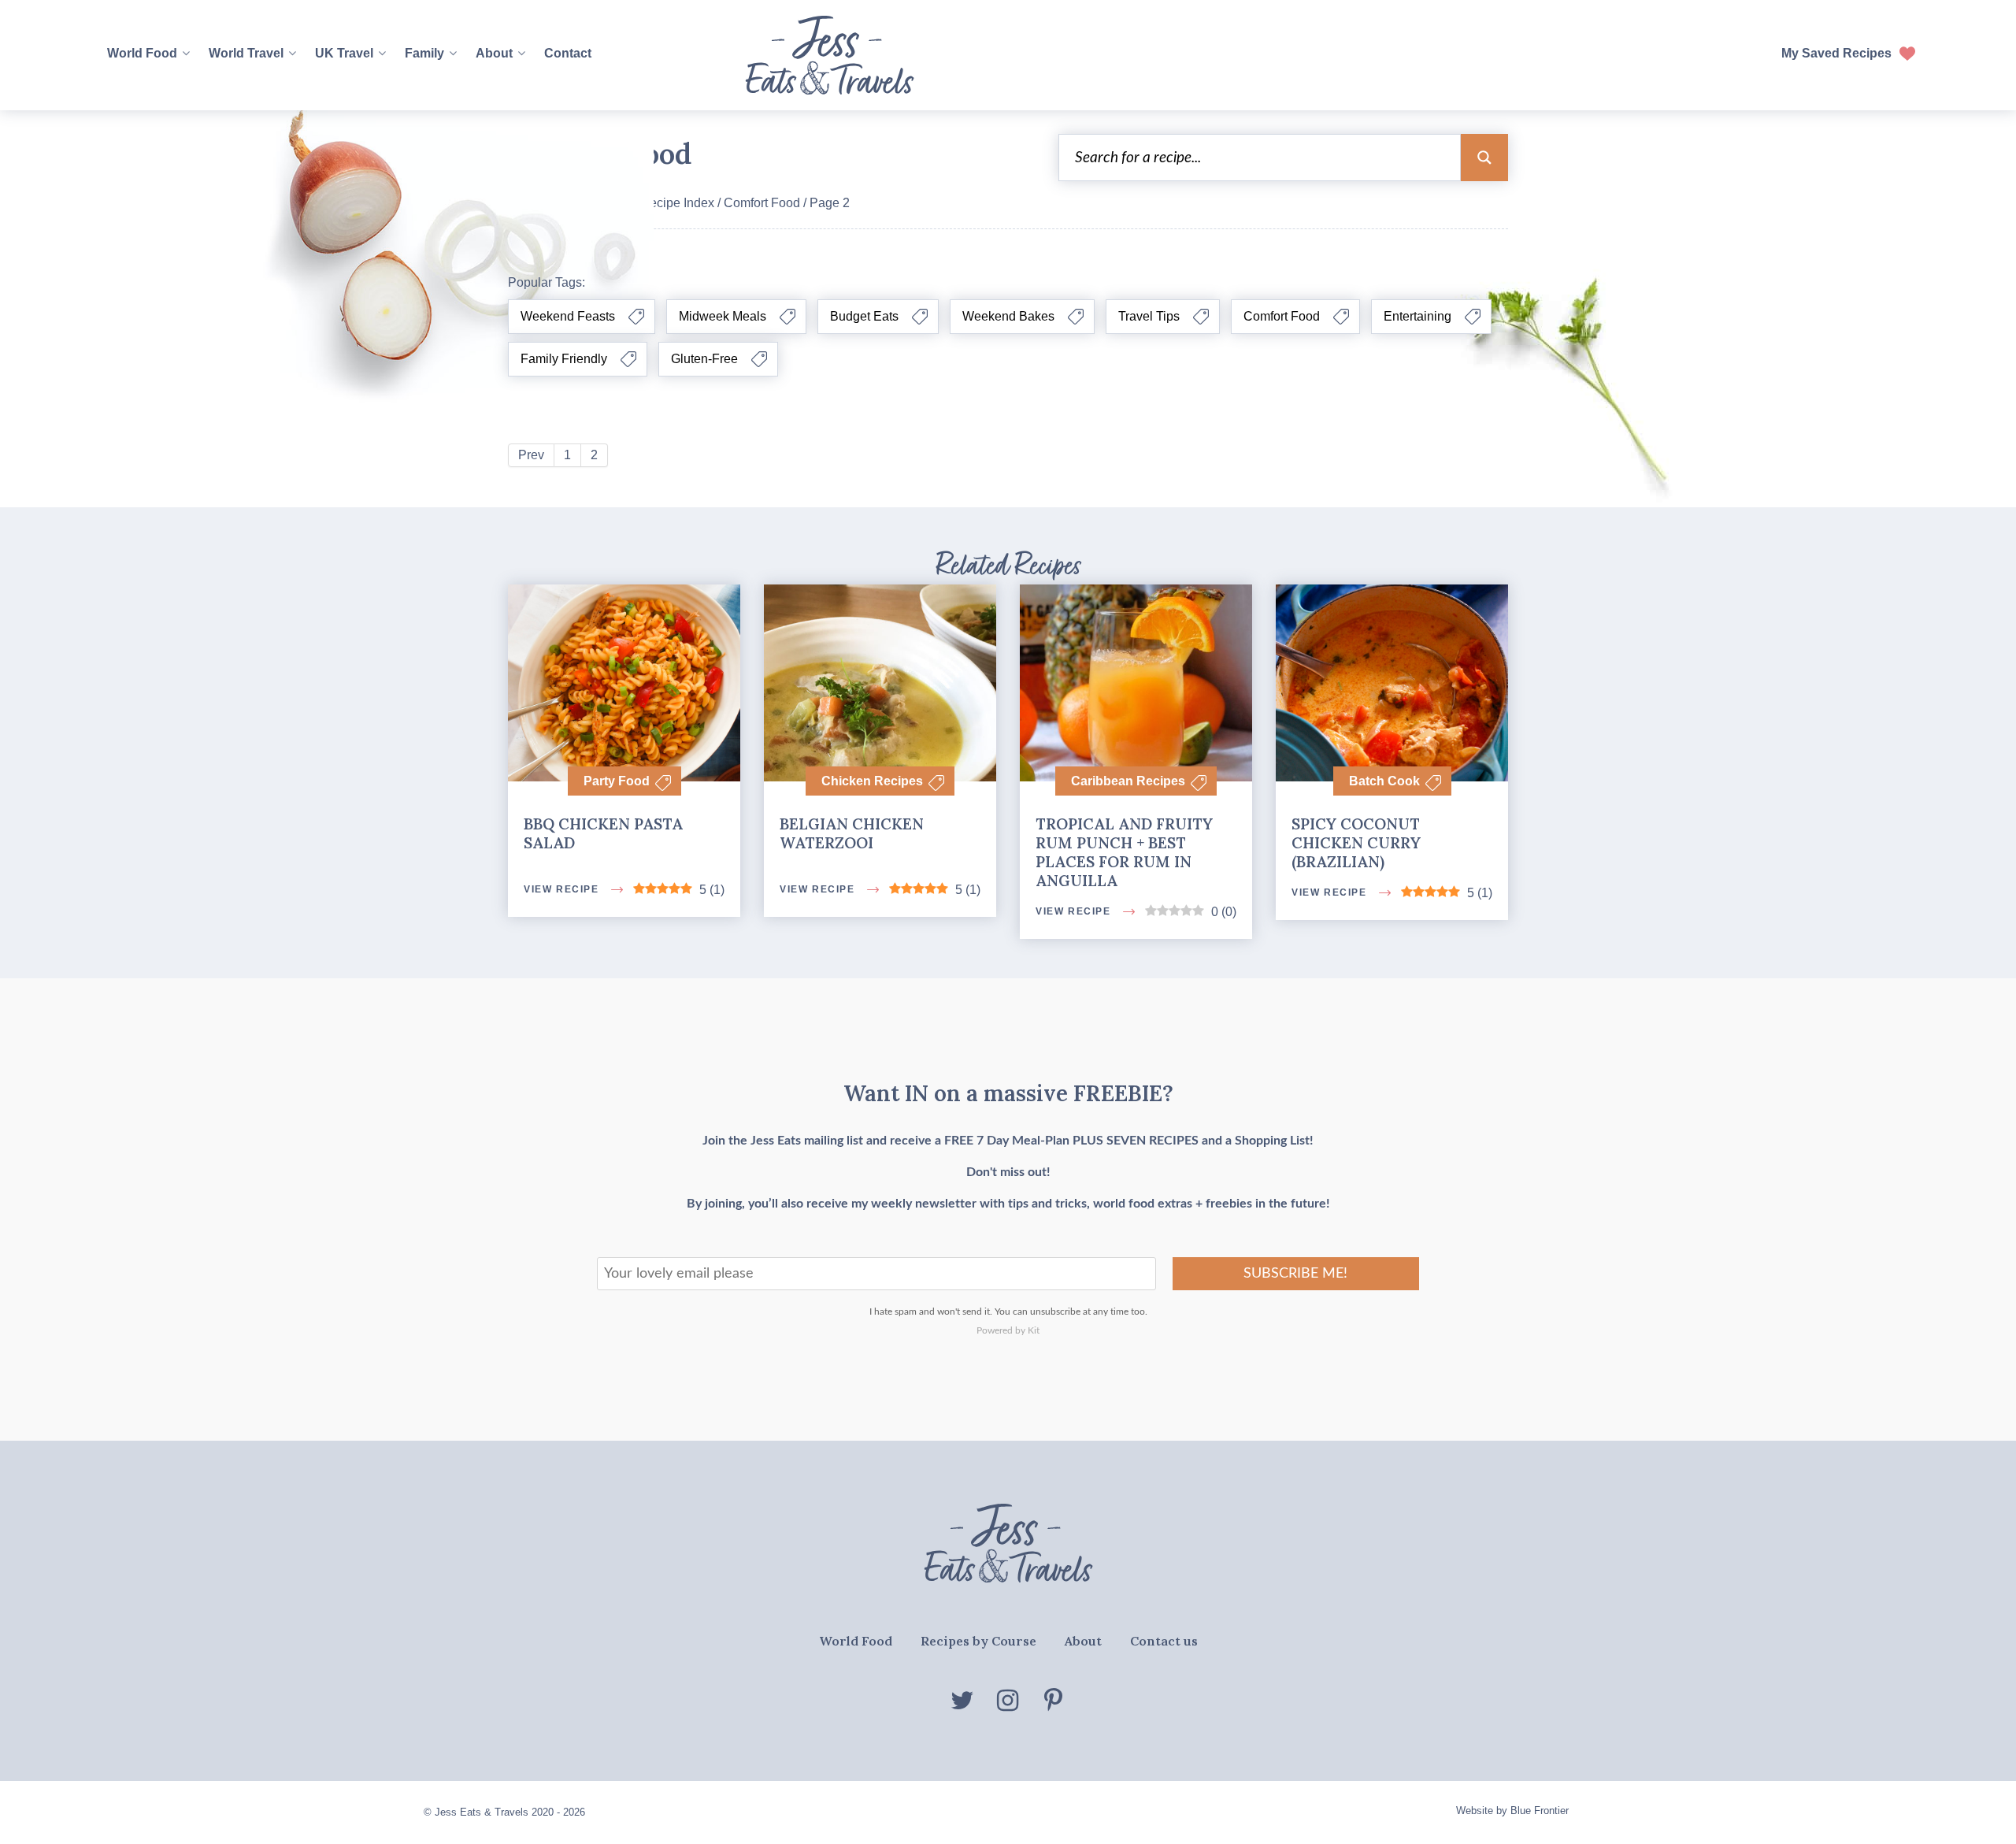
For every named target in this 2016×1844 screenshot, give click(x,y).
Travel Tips (1149, 316)
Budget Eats (864, 316)
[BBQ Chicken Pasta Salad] (624, 759)
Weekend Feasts (568, 316)
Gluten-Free (704, 359)
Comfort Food (762, 203)
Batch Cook (1384, 781)
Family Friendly (564, 359)
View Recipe (562, 1804)
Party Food (617, 781)
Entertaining (1417, 316)
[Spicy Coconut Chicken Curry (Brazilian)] (1392, 759)
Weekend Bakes (1008, 316)
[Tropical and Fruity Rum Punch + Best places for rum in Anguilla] (1136, 645)
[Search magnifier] (1484, 158)
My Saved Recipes (1836, 53)
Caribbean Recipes (1128, 781)
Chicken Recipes (872, 781)
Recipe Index (677, 203)
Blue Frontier (1540, 1811)
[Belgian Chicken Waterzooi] (880, 645)
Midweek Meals (723, 316)
